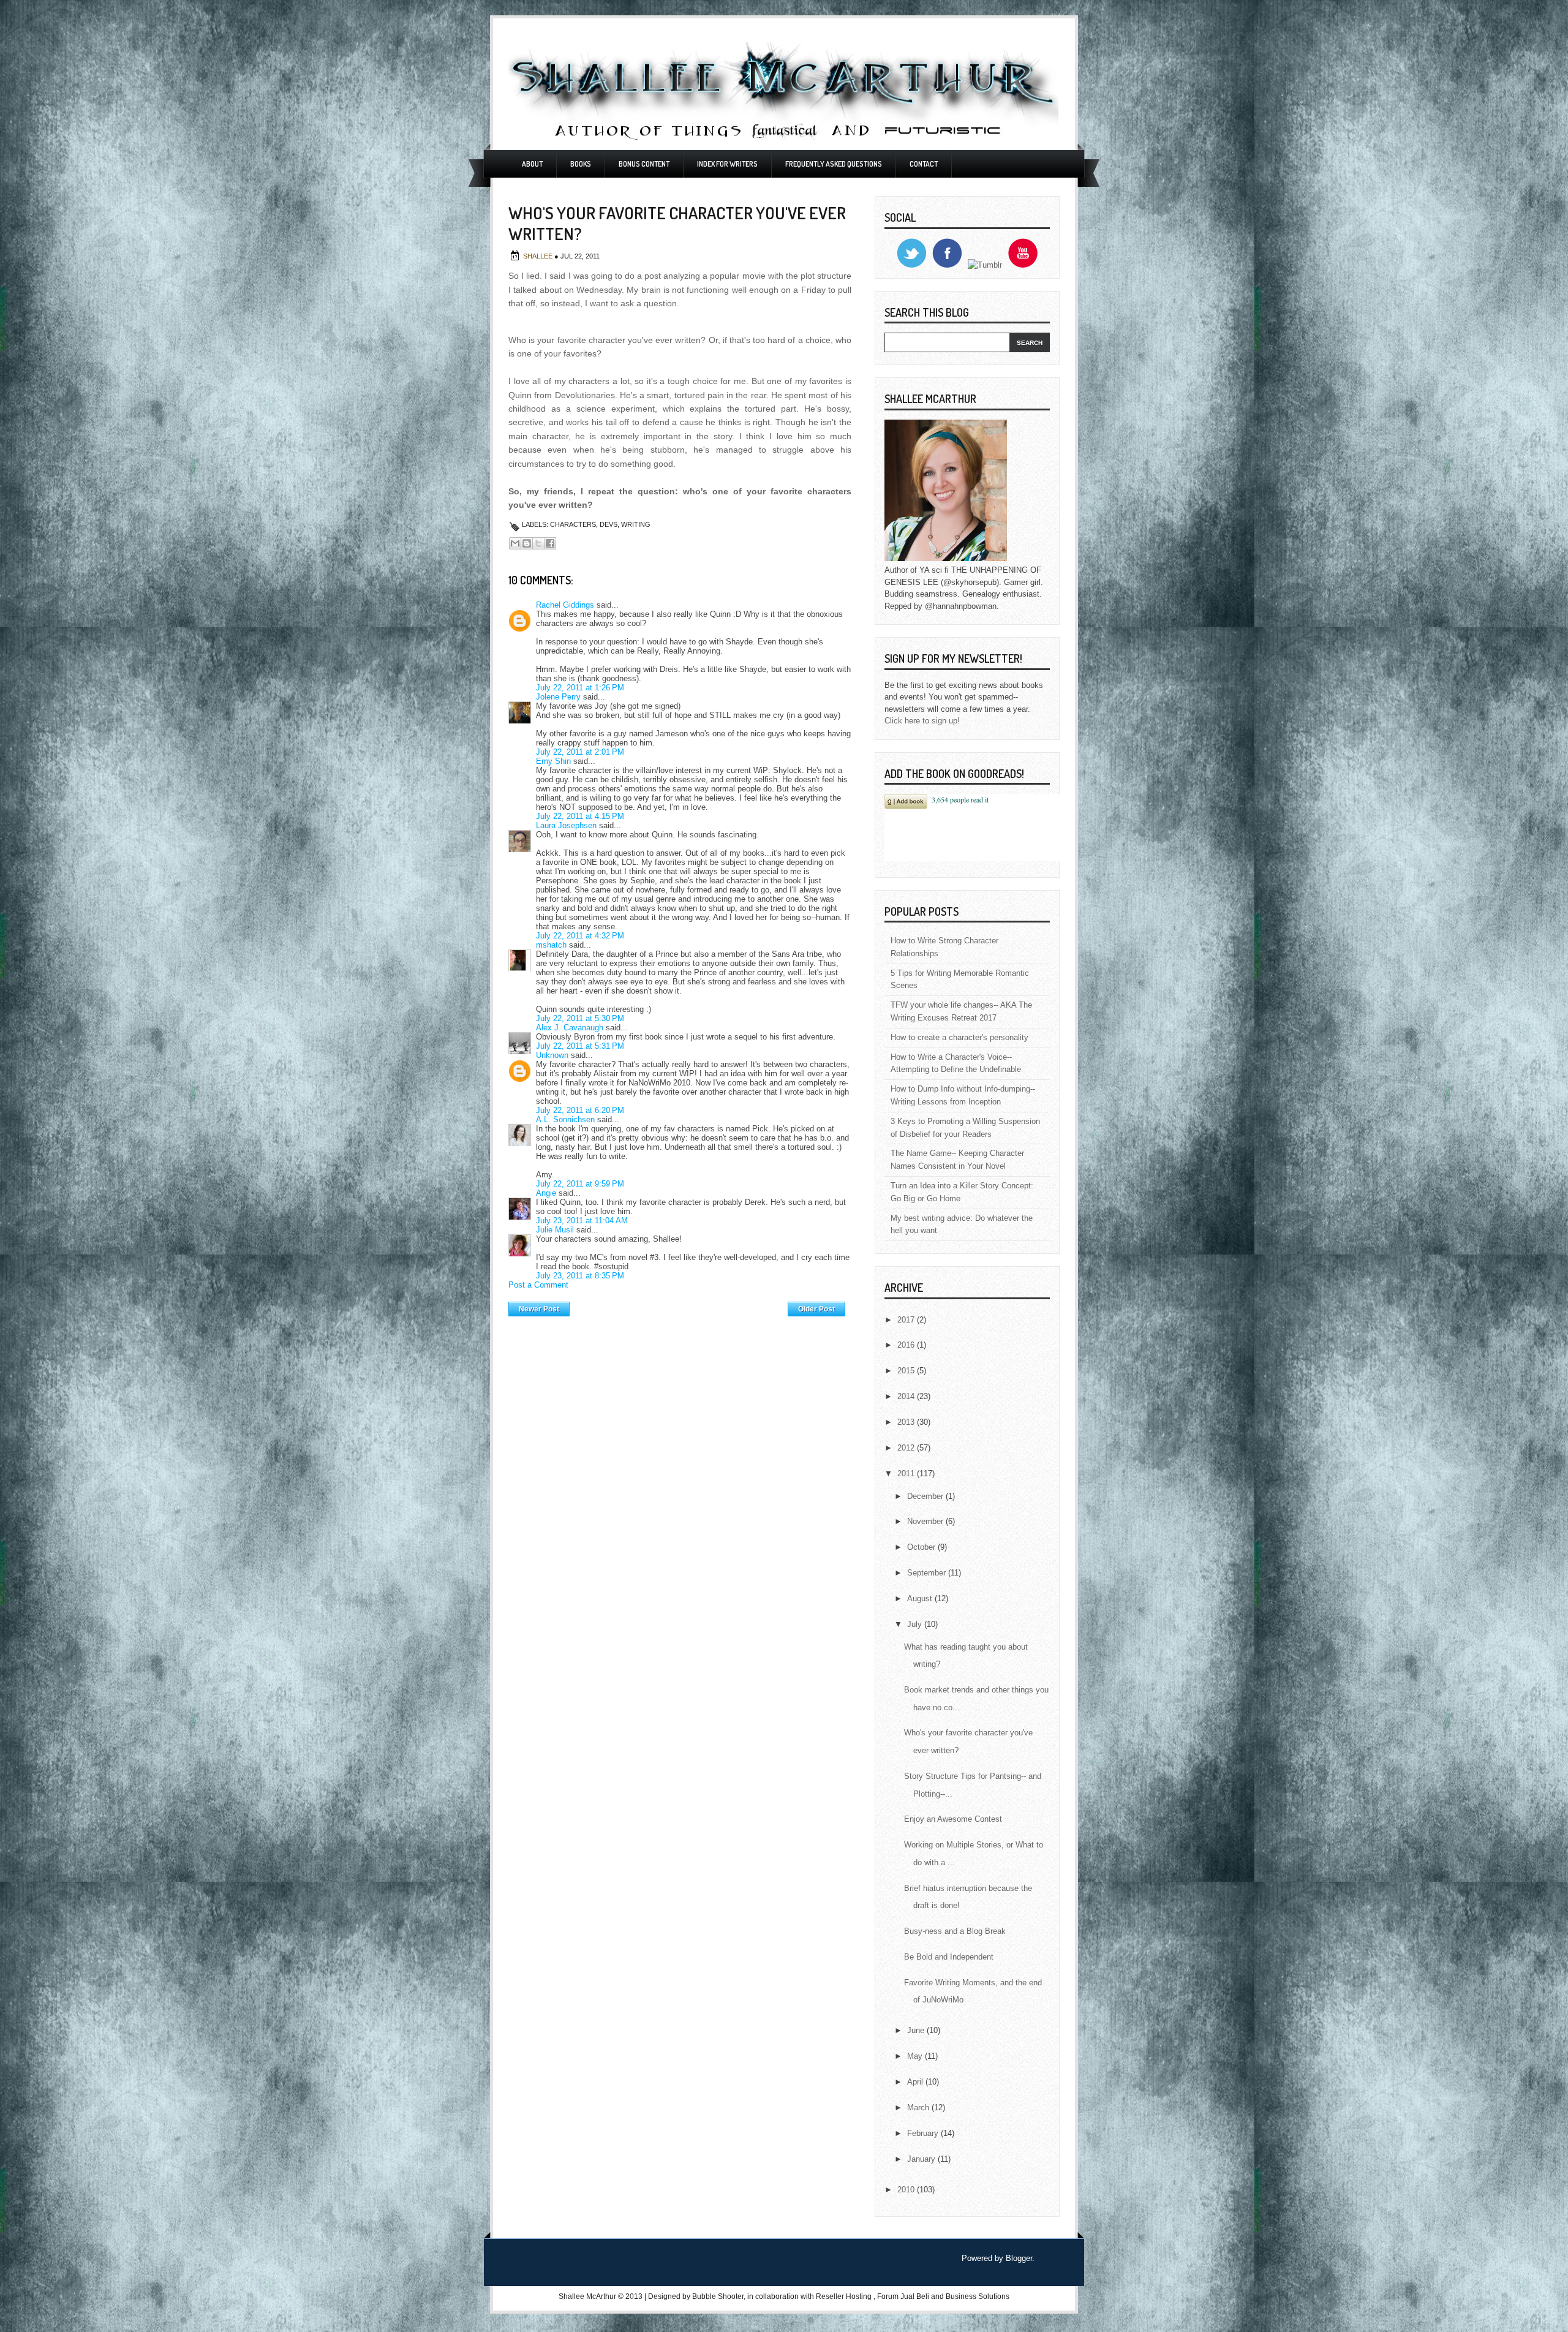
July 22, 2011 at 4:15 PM (580, 816)
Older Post (816, 1309)
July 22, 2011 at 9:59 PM (580, 1184)
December (926, 1496)
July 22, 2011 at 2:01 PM (580, 752)
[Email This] (515, 543)
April (916, 2082)
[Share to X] (538, 543)
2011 (907, 1474)
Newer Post (539, 1309)
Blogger (1019, 2258)
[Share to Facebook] (550, 543)
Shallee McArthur (587, 2296)
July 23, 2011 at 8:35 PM (580, 1276)
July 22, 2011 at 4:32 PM (580, 936)
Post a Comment (538, 1285)
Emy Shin (553, 761)
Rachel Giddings (565, 605)
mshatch (551, 945)
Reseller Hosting (844, 2296)
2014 (907, 1396)
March (919, 2107)
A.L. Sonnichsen (565, 1119)
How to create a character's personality (959, 1037)
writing (636, 524)
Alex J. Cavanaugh (570, 1028)
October (922, 1547)
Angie (546, 1193)
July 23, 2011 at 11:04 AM (582, 1221)
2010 (907, 2190)
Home (679, 1306)
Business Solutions (978, 2296)
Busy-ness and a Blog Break (955, 1931)
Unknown (552, 1055)
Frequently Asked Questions (834, 164)
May (916, 2056)
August (921, 1598)
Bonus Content (644, 164)
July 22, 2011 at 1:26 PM (580, 688)
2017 (907, 1320)
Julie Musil (555, 1230)
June (917, 2030)
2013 (907, 1422)
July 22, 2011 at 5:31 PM (580, 1046)
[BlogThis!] (527, 543)
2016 (907, 1345)
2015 (907, 1371)
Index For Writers (727, 164)
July (916, 1624)
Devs (609, 524)
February (924, 2133)
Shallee (539, 256)
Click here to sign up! (922, 721)
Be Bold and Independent (949, 1957)
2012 (907, 1448)
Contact (924, 164)
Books (581, 164)
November (926, 1521)
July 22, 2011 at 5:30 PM (580, 1018)
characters (573, 524)
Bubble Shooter (718, 2296)
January (922, 2159)
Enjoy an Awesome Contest (953, 1819)
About (532, 164)
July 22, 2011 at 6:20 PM (580, 1110)
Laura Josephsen (566, 825)
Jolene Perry (558, 697)
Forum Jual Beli (904, 2296)
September (928, 1573)
